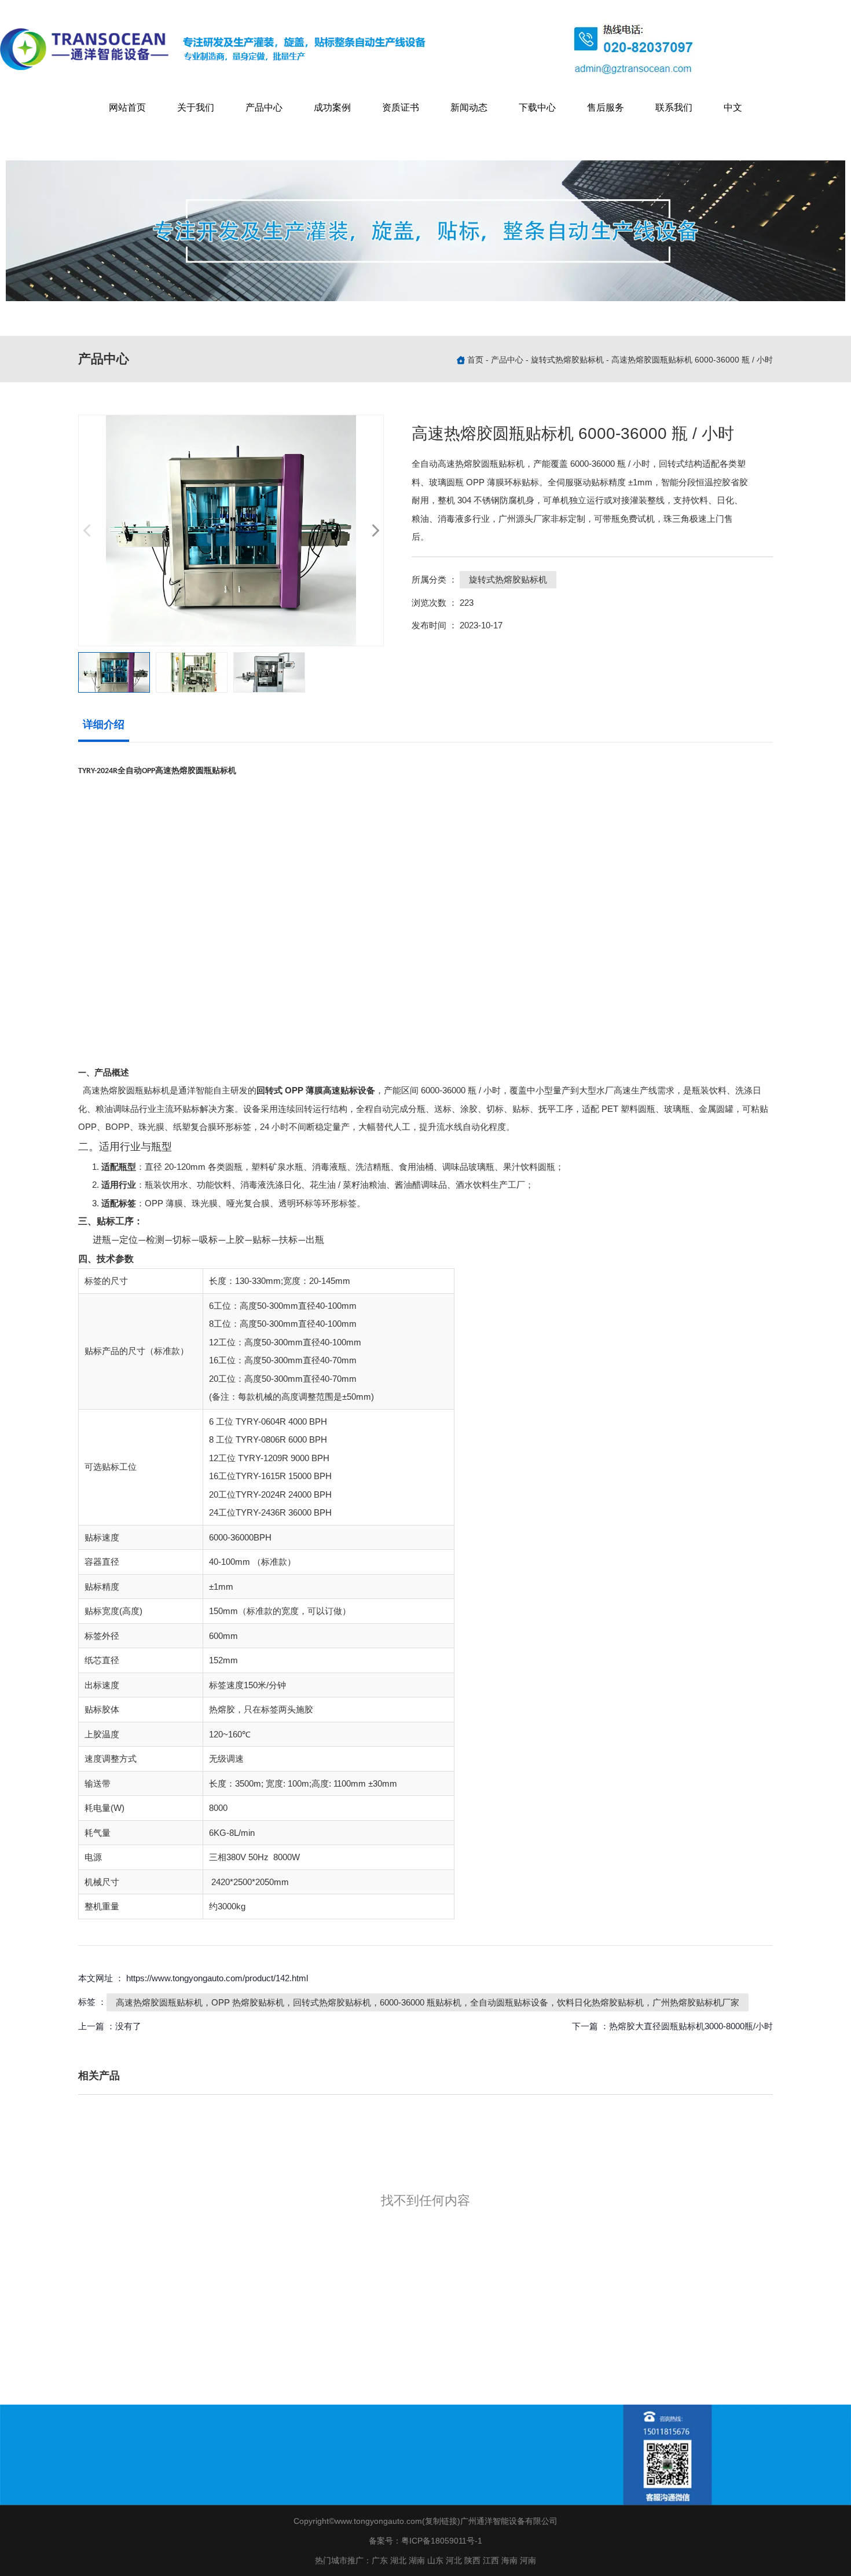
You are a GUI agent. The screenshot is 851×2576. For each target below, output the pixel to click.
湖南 (417, 2560)
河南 (528, 2560)
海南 (509, 2560)
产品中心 (264, 107)
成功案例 (332, 107)
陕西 (472, 2560)
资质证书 (401, 107)
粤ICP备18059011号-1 (442, 2541)
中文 (733, 107)
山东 (435, 2560)
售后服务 (606, 107)
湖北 (398, 2560)
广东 (380, 2560)
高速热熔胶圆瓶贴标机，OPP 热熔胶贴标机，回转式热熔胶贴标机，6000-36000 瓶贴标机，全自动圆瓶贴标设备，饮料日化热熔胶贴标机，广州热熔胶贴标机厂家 (428, 2002)
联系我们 (674, 107)
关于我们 (196, 107)
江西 (491, 2560)
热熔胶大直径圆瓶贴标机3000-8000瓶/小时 (691, 2026)
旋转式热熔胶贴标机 (567, 360)
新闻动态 (469, 107)
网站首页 (127, 107)
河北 (454, 2560)
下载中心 (537, 107)
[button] (375, 530)
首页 (476, 360)
